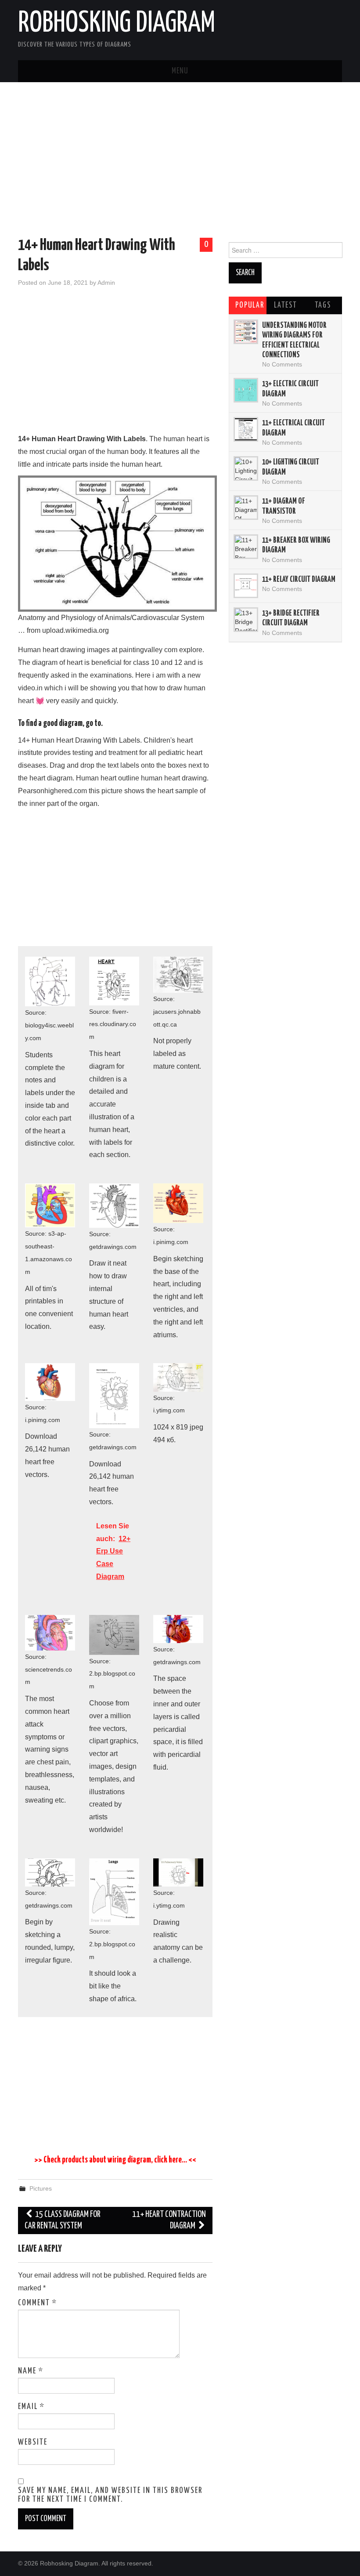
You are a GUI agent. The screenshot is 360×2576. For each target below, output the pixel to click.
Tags (323, 305)
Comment (38, 2303)
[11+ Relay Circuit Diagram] (246, 586)
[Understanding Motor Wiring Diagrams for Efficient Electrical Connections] (246, 332)
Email (31, 2407)
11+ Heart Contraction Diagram (169, 2220)
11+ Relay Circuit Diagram (299, 580)
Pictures (41, 2188)
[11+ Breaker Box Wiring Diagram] (246, 547)
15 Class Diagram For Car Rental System (63, 2220)
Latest (285, 305)
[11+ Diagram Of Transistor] (246, 508)
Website (33, 2442)
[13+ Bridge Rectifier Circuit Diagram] (246, 620)
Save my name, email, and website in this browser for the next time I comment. (110, 2495)
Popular (250, 305)
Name (31, 2371)
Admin (106, 283)
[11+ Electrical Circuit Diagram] (246, 429)
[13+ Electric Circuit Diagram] (246, 390)
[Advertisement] (180, 161)
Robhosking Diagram (117, 24)
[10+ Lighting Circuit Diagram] (246, 468)
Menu (180, 71)
